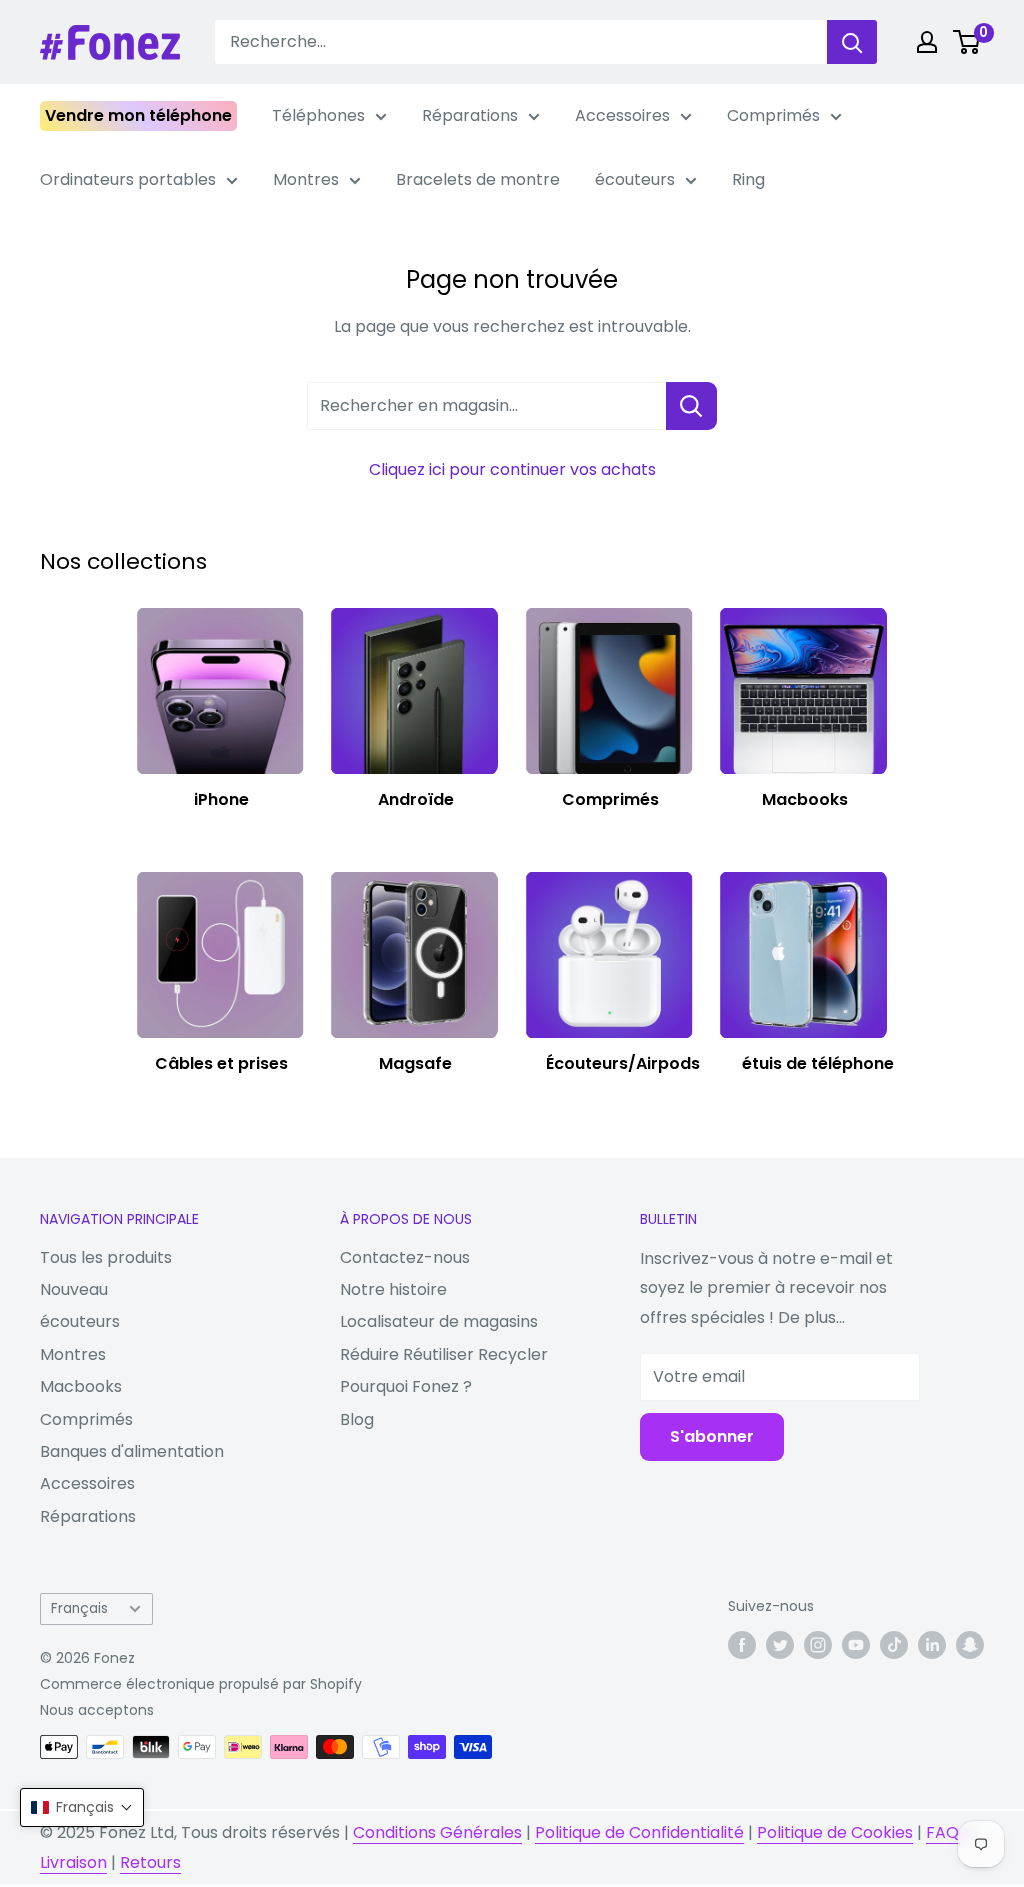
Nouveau (74, 1289)
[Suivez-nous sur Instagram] (818, 1644)
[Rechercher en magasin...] (691, 406)
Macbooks (81, 1386)
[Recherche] (852, 42)
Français (79, 1608)
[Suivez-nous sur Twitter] (780, 1644)
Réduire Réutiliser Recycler (444, 1354)
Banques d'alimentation (132, 1451)
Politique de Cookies (835, 1832)
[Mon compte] (927, 42)
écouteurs (635, 179)
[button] (82, 1807)
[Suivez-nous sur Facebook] (742, 1644)
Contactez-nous (405, 1257)
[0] (967, 42)
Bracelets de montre (478, 179)
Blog (357, 1419)
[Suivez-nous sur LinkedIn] (932, 1644)
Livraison (73, 1862)
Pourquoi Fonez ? (406, 1386)
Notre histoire (393, 1289)
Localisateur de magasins (439, 1321)
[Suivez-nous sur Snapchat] (970, 1644)
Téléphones (318, 115)
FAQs (946, 1832)
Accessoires (622, 115)
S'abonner (712, 1436)
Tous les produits (106, 1257)
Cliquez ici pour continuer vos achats (512, 469)
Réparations (470, 115)
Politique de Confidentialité (639, 1832)
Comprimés (773, 115)
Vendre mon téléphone (138, 115)
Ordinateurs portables (128, 179)
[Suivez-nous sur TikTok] (894, 1644)
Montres (306, 179)
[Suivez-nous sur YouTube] (856, 1644)
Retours (150, 1862)
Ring (748, 179)
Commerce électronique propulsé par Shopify (201, 1684)
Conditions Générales (437, 1832)
